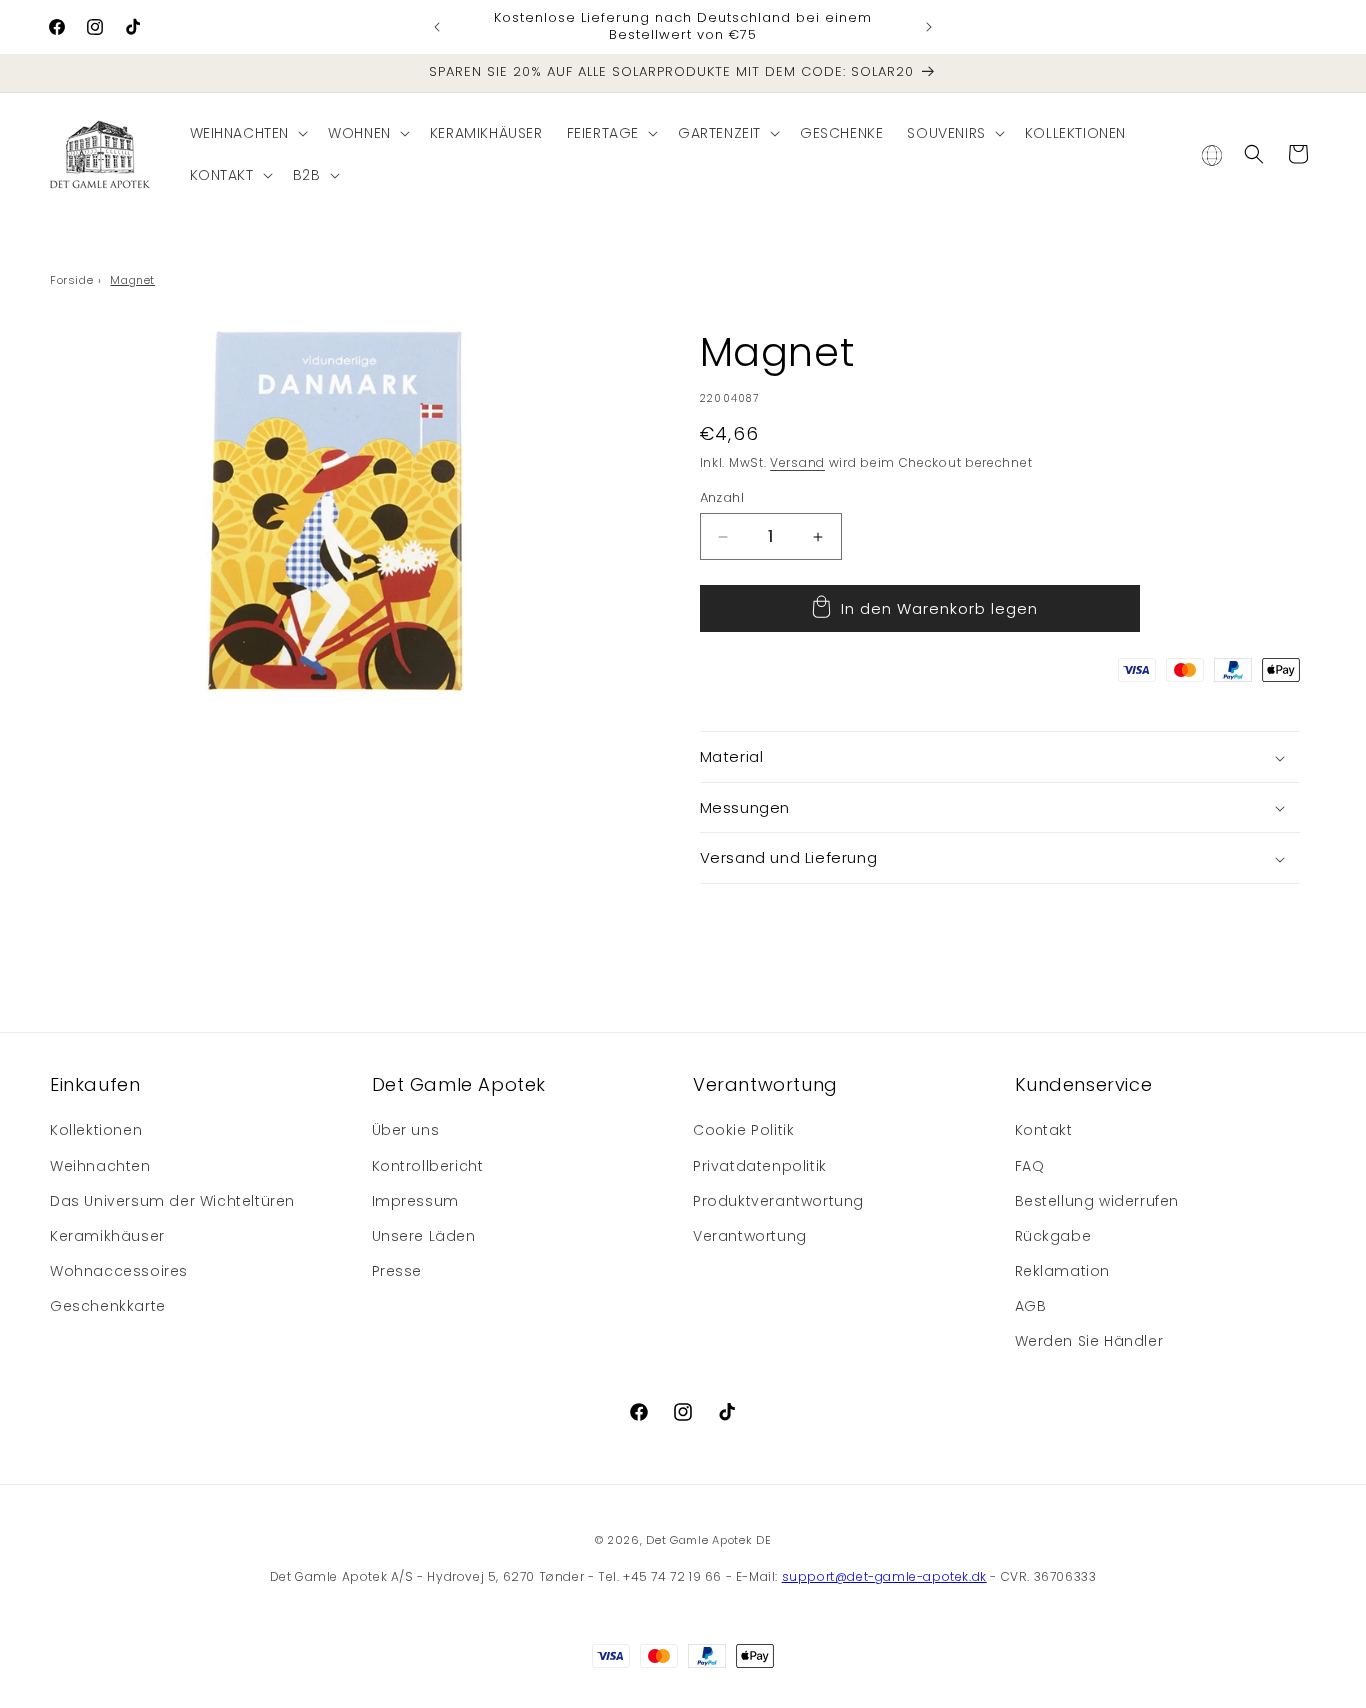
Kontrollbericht (428, 1166)
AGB (1031, 1307)
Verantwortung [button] (765, 1084)
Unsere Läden (424, 1236)
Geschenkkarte (108, 1307)
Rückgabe (1053, 1236)
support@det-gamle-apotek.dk (884, 1576)
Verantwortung (750, 1236)
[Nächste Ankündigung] (929, 27)
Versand (797, 462)
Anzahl (722, 497)
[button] (247, 133)
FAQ (1030, 1166)
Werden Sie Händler (1089, 1342)
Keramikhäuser (107, 1236)
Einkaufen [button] (95, 1084)
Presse (397, 1271)
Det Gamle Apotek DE (708, 1540)
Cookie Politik (743, 1131)
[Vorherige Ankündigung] (437, 27)
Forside (71, 280)
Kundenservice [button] (1084, 1084)
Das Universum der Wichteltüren (172, 1201)
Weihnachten (100, 1166)
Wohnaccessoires (119, 1271)
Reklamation (1063, 1271)
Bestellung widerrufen (1097, 1201)
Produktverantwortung (778, 1201)
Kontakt (1044, 1131)
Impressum (415, 1201)
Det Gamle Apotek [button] (459, 1084)
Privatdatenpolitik (760, 1166)
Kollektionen (96, 1131)
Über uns (406, 1131)
